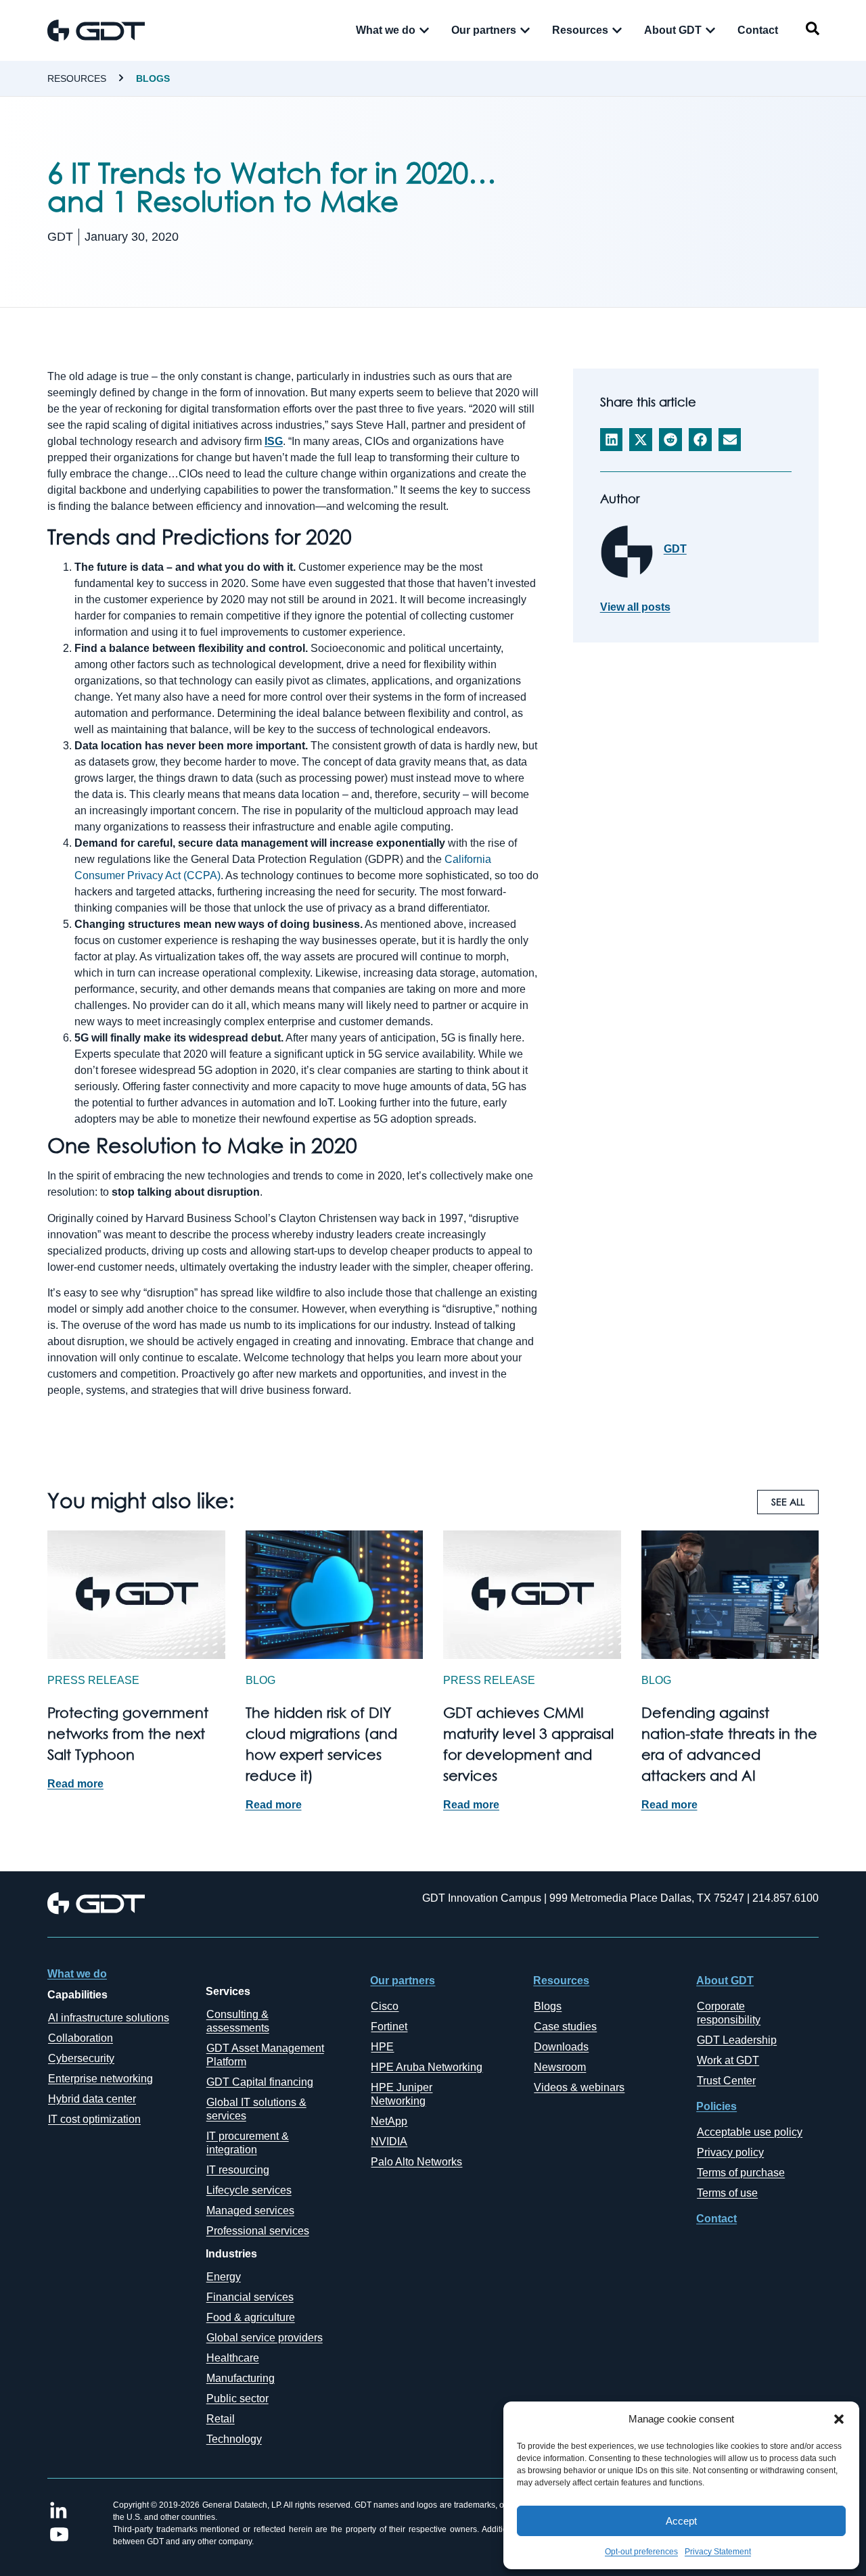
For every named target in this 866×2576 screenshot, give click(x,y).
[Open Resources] (617, 30)
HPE (382, 2047)
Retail (221, 2419)
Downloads (561, 2047)
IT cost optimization (94, 2119)
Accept (681, 2521)
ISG (274, 441)
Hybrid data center (92, 2099)
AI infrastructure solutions (109, 2018)
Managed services (250, 2210)
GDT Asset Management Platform (265, 2055)
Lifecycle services (249, 2190)
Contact (716, 2219)
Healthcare (233, 2358)
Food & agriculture (251, 2317)
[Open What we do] (424, 30)
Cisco (385, 2006)
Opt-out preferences (641, 2552)
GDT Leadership (737, 2040)
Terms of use (727, 2193)
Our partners (403, 1981)
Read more (75, 1784)
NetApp (389, 2121)
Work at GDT (728, 2060)
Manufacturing (241, 2378)
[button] (839, 2419)
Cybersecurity (81, 2058)
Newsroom (560, 2067)
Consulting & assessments (238, 2021)
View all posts (635, 607)
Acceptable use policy (750, 2132)
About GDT (725, 1981)
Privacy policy (730, 2152)
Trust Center (726, 2081)
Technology (234, 2439)
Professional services (258, 2231)
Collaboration (81, 2038)
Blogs (153, 78)
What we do (77, 1974)
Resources (77, 78)
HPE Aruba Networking (427, 2067)
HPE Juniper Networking (402, 2094)
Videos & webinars (579, 2087)
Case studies (565, 2027)
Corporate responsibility (729, 2013)
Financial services (250, 2297)
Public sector (237, 2398)
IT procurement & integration (248, 2143)
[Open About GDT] (710, 30)
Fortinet (389, 2027)
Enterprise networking (100, 2079)
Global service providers (265, 2338)
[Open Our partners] (525, 30)
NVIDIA (389, 2141)
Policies (716, 2106)
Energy (224, 2277)
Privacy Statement (718, 2552)
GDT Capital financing (260, 2082)
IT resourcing (238, 2170)
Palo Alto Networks (416, 2162)
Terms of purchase (741, 2173)
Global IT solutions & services (256, 2109)
